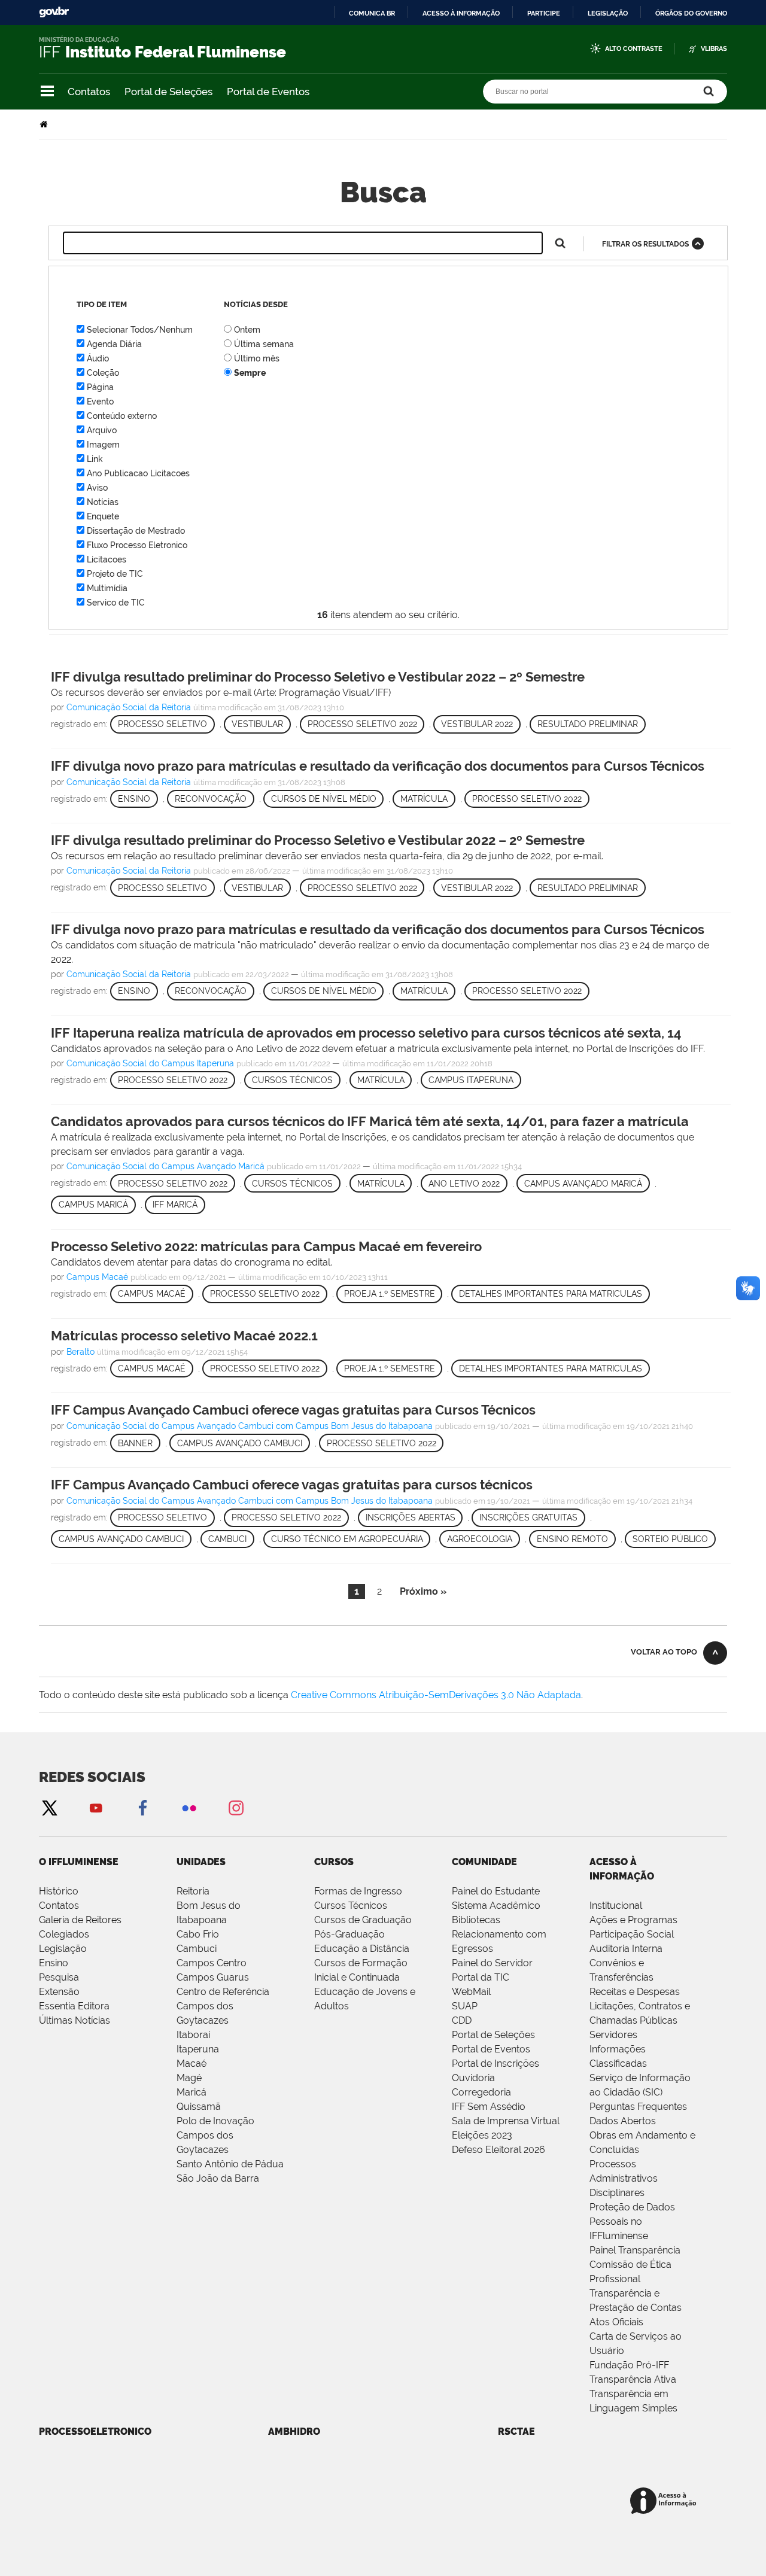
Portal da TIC (481, 1977)
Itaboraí (193, 2035)
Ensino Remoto (572, 1539)
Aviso (97, 488)
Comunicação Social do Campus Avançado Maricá (165, 1166)
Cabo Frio (198, 1934)
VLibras (714, 49)
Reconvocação (211, 799)
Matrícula (424, 799)
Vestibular (257, 724)
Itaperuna (198, 2049)
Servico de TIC (116, 603)
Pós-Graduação (349, 1934)
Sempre (250, 373)
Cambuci (227, 1539)
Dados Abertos (623, 2121)
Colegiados (64, 1934)
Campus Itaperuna (471, 1080)
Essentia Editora (74, 2006)
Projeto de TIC (115, 574)
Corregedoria (481, 2092)
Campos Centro (212, 1963)
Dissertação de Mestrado (136, 531)
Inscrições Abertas (411, 1517)
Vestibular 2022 (477, 724)
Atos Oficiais (616, 2322)
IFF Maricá (175, 1205)
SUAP (465, 2006)
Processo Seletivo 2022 (362, 724)
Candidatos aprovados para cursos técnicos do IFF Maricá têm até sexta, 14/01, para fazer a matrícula (370, 1121)
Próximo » (423, 1591)
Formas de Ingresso (358, 1891)
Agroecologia (480, 1539)
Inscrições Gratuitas (528, 1517)
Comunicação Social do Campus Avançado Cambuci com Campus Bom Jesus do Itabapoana (250, 1426)
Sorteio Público (670, 1539)
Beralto (80, 1352)
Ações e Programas (633, 1920)
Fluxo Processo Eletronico (137, 545)
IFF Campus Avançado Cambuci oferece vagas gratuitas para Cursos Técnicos (293, 1410)
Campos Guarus (213, 1977)
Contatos (89, 92)
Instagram (236, 1807)
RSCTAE (516, 2431)
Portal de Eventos (268, 92)
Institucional (616, 1906)
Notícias (103, 502)
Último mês (257, 358)
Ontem (247, 330)
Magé (189, 2078)
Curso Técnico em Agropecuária (347, 1539)
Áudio (98, 358)
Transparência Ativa (633, 2379)
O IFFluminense (79, 1862)
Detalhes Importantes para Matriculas (551, 1294)
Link (95, 459)
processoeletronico (95, 2431)
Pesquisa (59, 1977)
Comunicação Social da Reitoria (129, 707)
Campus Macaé (97, 1277)
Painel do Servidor (492, 1963)
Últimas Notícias (75, 2020)
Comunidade (484, 1862)
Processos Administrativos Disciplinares (624, 2178)
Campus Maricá (93, 1205)
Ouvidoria (473, 2078)
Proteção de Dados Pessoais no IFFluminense (632, 2221)
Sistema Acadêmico (496, 1906)
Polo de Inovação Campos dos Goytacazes (215, 2135)
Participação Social (632, 1934)
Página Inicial (45, 124)
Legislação (608, 13)
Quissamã (199, 2107)
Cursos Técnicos (292, 1080)
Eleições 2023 (482, 2135)
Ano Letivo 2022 (464, 1184)
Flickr (189, 1807)
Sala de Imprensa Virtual (506, 2121)
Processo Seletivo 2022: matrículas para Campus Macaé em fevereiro (266, 1246)
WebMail (471, 1992)
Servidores (613, 2035)
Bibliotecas (476, 1920)
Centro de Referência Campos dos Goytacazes (223, 2006)
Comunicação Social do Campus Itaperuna (150, 1063)
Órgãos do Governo (691, 13)
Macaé (191, 2063)
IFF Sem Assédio (489, 2107)
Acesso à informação (461, 13)
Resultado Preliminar (588, 724)
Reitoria (193, 1891)
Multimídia (107, 588)
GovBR (54, 12)
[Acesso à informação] (665, 2502)
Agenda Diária (114, 344)
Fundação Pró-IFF (629, 2365)
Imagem (103, 445)
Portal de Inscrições (496, 2063)
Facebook (142, 1807)
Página (100, 387)
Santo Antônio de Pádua (230, 2164)
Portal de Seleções (168, 92)
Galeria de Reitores (80, 1920)
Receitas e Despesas (635, 1992)
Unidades (201, 1862)
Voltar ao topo (664, 1652)
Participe (544, 13)
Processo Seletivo (162, 724)
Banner (135, 1443)
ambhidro (294, 2431)
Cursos (334, 1862)
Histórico (59, 1891)
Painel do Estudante (496, 1891)
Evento (100, 402)
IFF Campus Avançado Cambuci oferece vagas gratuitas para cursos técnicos (292, 1485)
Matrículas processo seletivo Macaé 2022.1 (184, 1336)
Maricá (191, 2092)
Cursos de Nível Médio (324, 799)
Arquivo (102, 430)
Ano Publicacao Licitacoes (138, 473)
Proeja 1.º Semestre (390, 1294)
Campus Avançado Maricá (583, 1184)
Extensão (59, 1992)
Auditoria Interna (626, 1949)
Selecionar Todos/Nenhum (140, 330)
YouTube (96, 1807)
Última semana (264, 344)
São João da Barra (218, 2178)
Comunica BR (372, 13)
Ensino (134, 799)
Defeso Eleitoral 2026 (498, 2150)
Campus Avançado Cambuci (240, 1443)
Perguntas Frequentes (638, 2107)
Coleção (103, 373)
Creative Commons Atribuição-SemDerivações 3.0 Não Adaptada (436, 1695)
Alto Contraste (634, 49)
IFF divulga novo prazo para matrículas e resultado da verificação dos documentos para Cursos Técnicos (378, 766)
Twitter (49, 1807)
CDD (462, 2020)
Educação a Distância (362, 1949)
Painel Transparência (635, 2250)
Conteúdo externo (122, 416)
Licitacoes (107, 559)
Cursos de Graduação (363, 1920)
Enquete (103, 516)
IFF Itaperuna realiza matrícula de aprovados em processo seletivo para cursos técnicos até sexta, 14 (366, 1033)
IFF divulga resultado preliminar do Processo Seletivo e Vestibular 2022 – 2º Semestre (318, 677)
